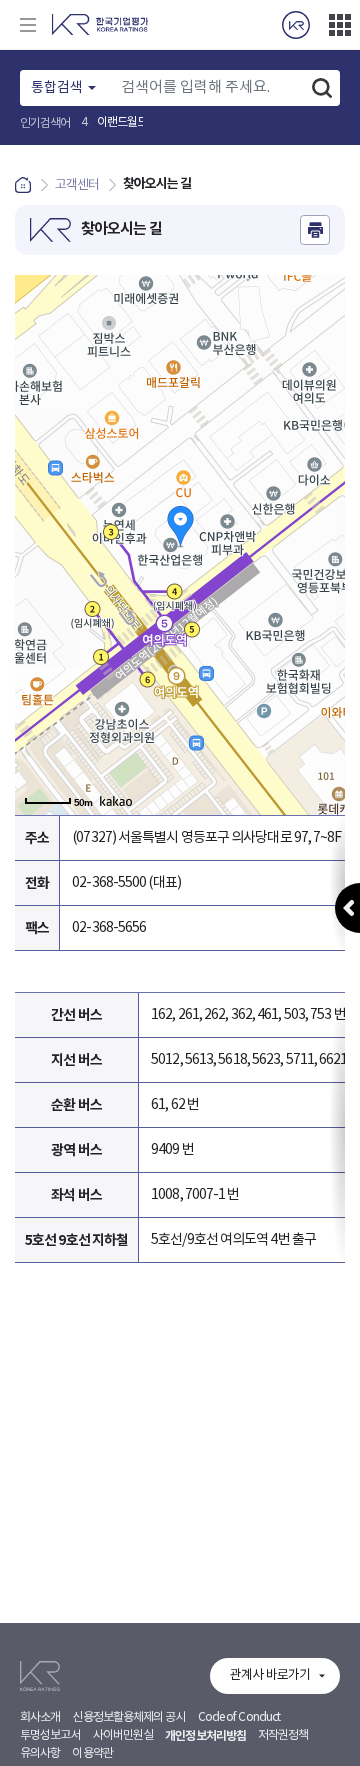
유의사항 (40, 1753)
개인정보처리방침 (205, 1736)
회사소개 (40, 1717)
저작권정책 (283, 1735)
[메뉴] (28, 25)
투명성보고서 (50, 1735)
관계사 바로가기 (270, 1675)
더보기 (340, 25)
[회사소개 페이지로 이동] (296, 25)
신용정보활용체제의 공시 (128, 1717)
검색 (322, 88)
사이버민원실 (123, 1735)
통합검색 (57, 88)
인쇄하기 (315, 230)
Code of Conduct (239, 1717)
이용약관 (92, 1753)
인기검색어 (45, 123)
